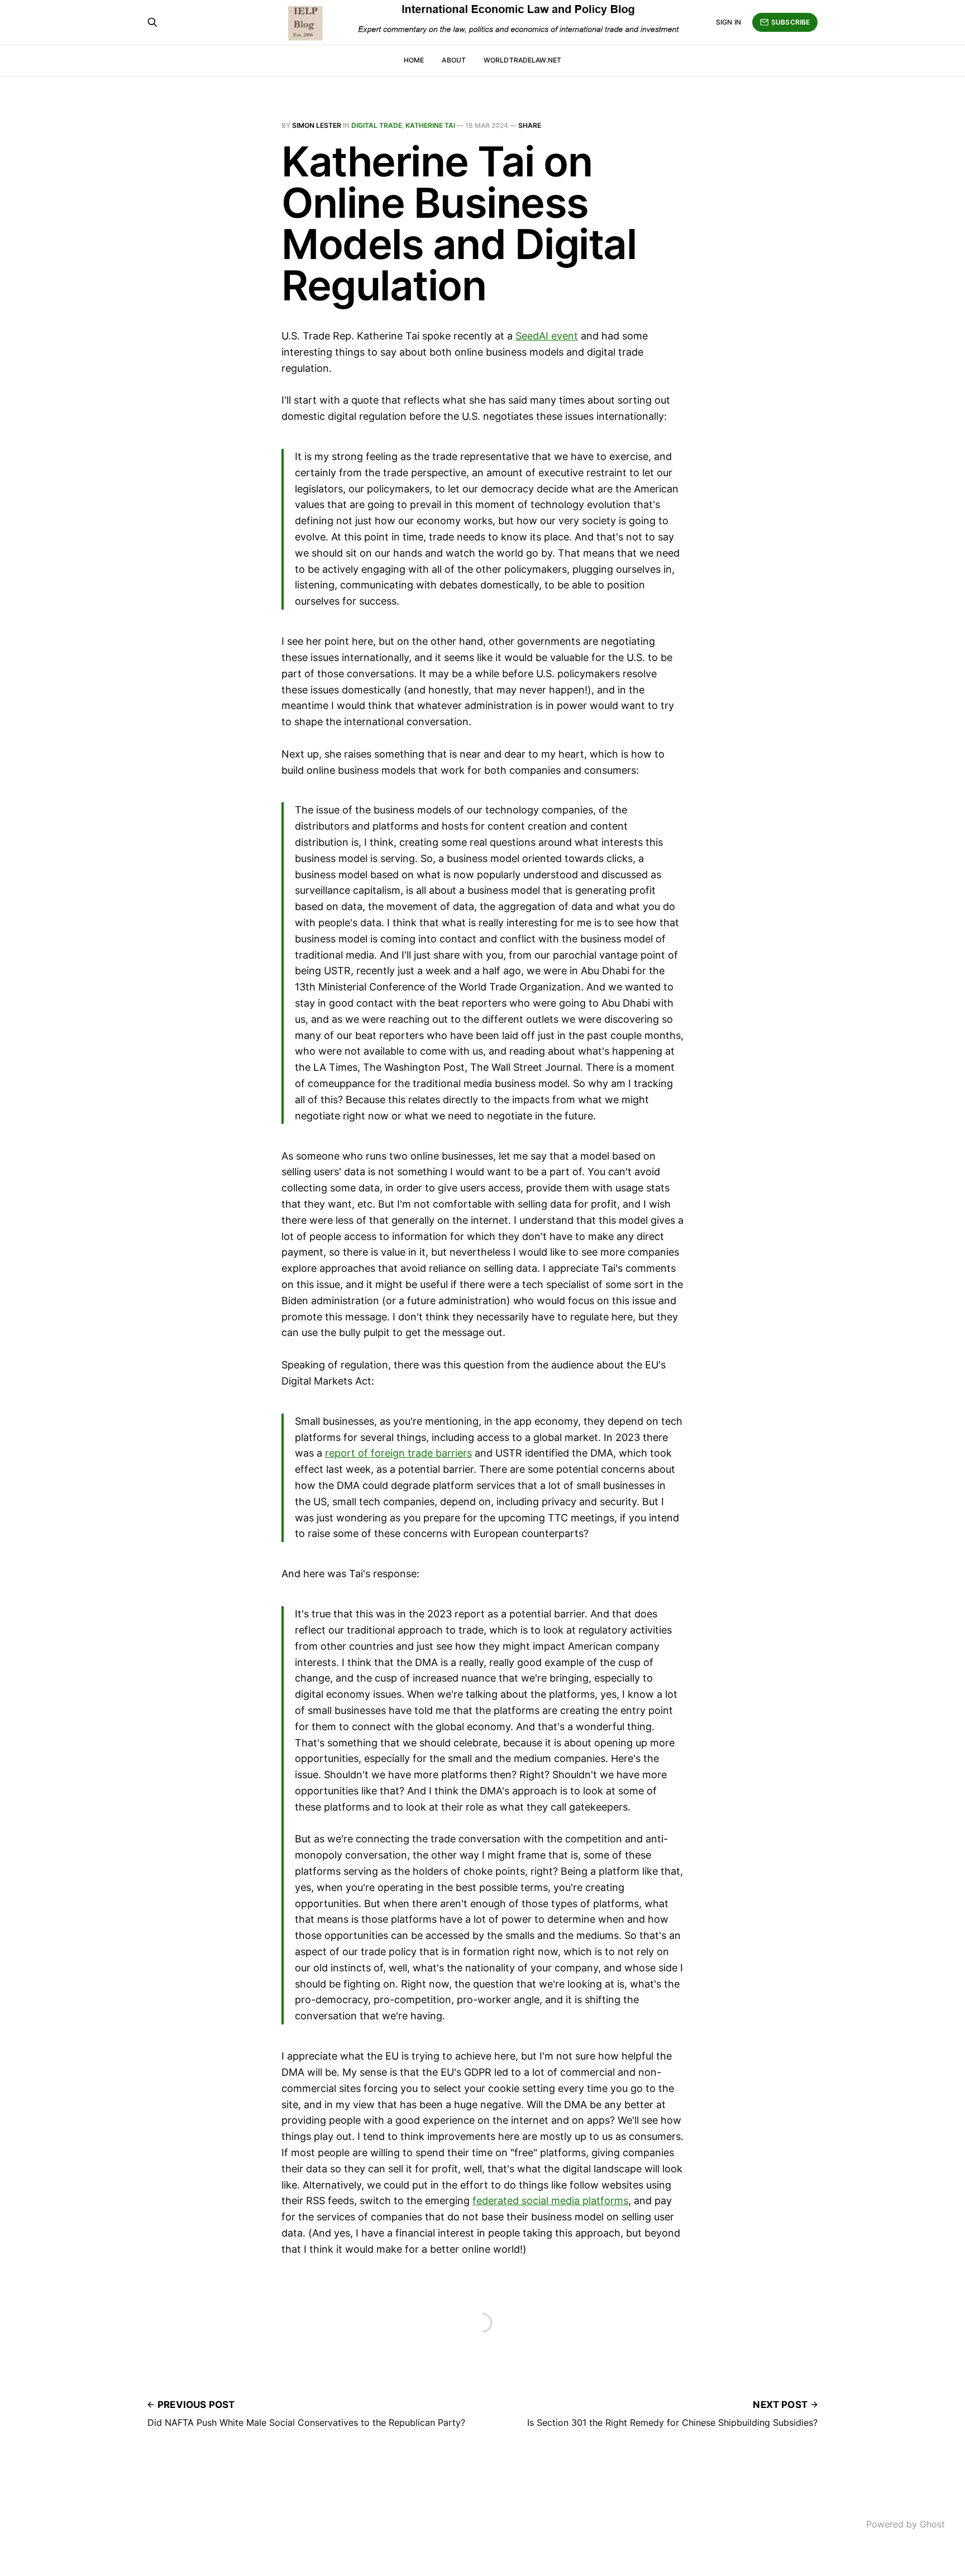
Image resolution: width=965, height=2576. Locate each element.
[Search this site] (152, 22)
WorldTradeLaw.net (522, 60)
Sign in (728, 22)
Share (530, 125)
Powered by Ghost (906, 2524)
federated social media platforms (550, 2201)
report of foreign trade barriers (398, 1453)
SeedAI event (547, 336)
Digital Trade (377, 125)
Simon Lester (317, 125)
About (454, 60)
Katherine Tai (430, 125)
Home (414, 60)
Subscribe (790, 22)
